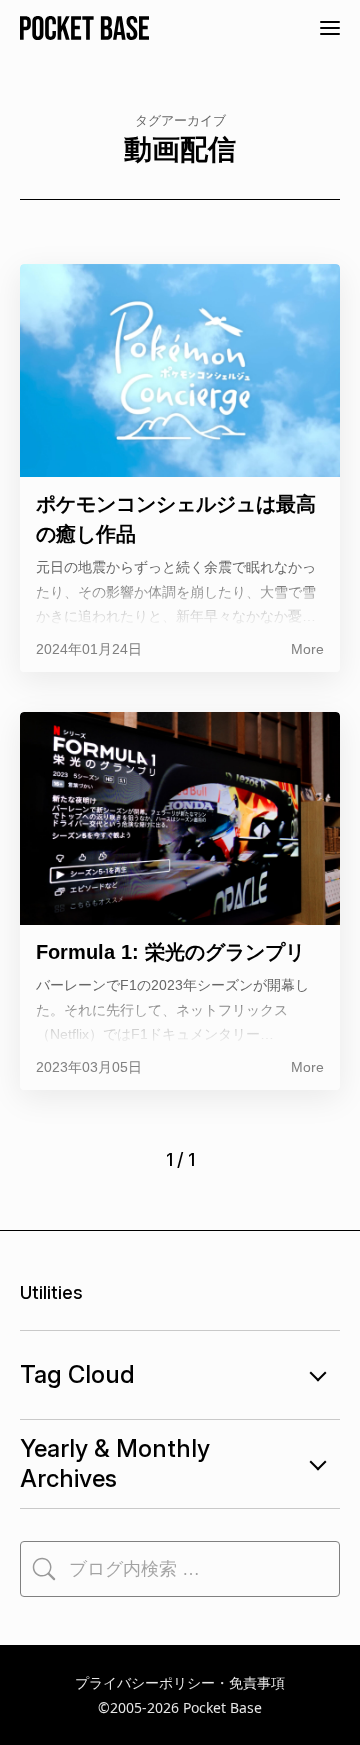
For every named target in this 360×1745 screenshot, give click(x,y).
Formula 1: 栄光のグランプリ (170, 952)
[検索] (44, 1569)
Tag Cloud (77, 1374)
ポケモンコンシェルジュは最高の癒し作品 (176, 519)
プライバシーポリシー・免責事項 (180, 1682)
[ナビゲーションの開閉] (330, 28)
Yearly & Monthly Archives (115, 1463)
